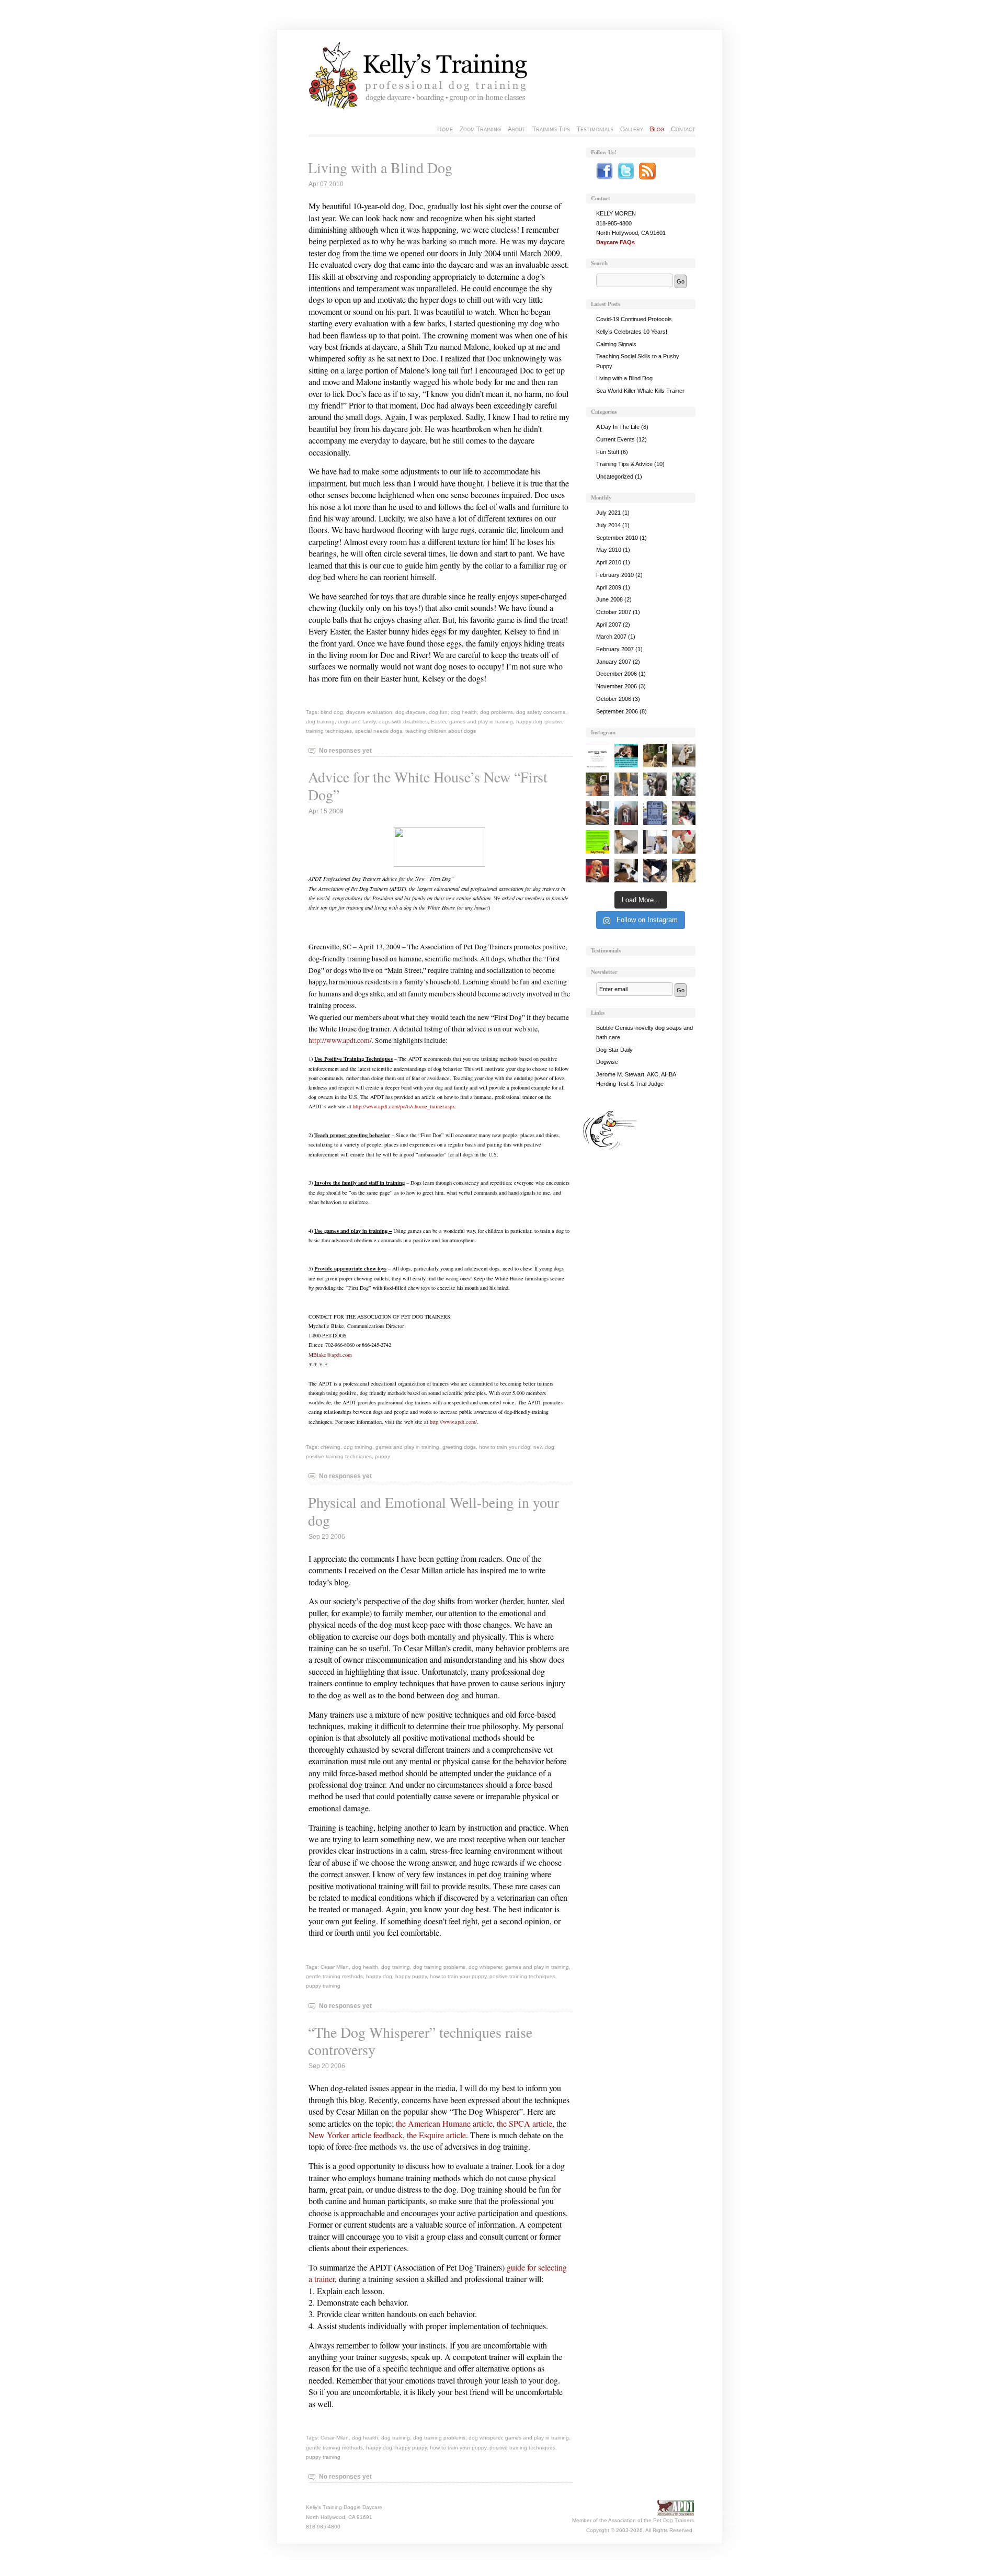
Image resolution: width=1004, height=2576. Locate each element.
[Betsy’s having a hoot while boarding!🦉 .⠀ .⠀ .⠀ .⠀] (597, 784)
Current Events (615, 439)
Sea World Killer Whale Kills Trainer (640, 391)
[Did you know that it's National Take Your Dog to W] (655, 842)
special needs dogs (379, 731)
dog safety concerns (541, 712)
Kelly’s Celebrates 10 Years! (632, 332)
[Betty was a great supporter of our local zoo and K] (597, 756)
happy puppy (411, 1976)
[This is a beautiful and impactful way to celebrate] (626, 756)
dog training (320, 722)
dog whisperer (485, 1967)
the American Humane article (444, 2123)
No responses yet (345, 751)
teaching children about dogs (441, 731)
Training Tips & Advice (624, 464)
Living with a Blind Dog (380, 167)
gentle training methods (334, 1976)
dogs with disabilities (403, 722)
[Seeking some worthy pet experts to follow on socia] (597, 813)
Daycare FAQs (615, 242)
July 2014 (608, 525)
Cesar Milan (335, 1967)
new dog (544, 1447)
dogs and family (357, 722)
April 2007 (609, 625)
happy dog (529, 722)
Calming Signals (616, 344)
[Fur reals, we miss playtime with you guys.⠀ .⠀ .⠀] (626, 813)
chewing (330, 1447)
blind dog (332, 712)
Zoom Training (480, 129)
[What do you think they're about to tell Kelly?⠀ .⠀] (655, 784)
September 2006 (617, 711)
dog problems (497, 712)
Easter (438, 722)
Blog (657, 129)
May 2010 (609, 550)
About (517, 129)
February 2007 (615, 649)
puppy (383, 1456)
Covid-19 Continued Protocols (634, 319)
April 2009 (609, 587)
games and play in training (481, 722)
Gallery (632, 129)
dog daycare (410, 712)
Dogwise (607, 1062)
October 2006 (614, 699)
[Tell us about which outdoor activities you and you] (684, 871)
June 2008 (609, 599)
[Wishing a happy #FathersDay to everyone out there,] (597, 871)
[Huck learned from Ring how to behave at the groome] (684, 756)
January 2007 (614, 662)
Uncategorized (615, 476)
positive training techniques (339, 1456)
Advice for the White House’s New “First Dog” (428, 786)
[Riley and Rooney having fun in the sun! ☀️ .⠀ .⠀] (655, 756)
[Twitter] (626, 177)
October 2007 (614, 612)
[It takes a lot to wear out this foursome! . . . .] (626, 842)
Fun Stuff (608, 452)
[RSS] (647, 177)
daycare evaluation (369, 712)
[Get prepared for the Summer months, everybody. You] (626, 871)
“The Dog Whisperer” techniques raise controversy (420, 2041)
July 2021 (608, 513)
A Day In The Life (618, 427)
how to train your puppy (458, 1976)
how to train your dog (505, 1447)
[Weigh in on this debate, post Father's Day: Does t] (684, 842)
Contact (683, 129)
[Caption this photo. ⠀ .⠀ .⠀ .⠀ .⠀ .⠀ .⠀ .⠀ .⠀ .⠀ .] (684, 784)
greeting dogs (459, 1447)
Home (445, 129)
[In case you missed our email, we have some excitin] (597, 842)
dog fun (438, 712)
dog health (464, 712)
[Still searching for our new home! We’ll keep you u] (626, 784)
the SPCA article (524, 2123)
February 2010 (615, 575)
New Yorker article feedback (356, 2135)
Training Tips (551, 129)
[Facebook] (604, 177)
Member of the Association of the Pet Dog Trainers (633, 2520)
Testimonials (595, 129)
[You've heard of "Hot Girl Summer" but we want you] (655, 813)
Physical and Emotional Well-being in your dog (433, 1511)
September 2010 (617, 538)
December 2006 (617, 674)
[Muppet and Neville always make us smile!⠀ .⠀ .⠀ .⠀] (655, 871)
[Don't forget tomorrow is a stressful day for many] (684, 813)
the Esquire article (436, 2135)
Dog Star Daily (614, 1050)
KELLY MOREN (616, 213)
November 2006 (617, 686)
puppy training (323, 1986)
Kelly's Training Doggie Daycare (344, 2507)
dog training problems (439, 1967)
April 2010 (609, 562)
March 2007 (611, 637)
